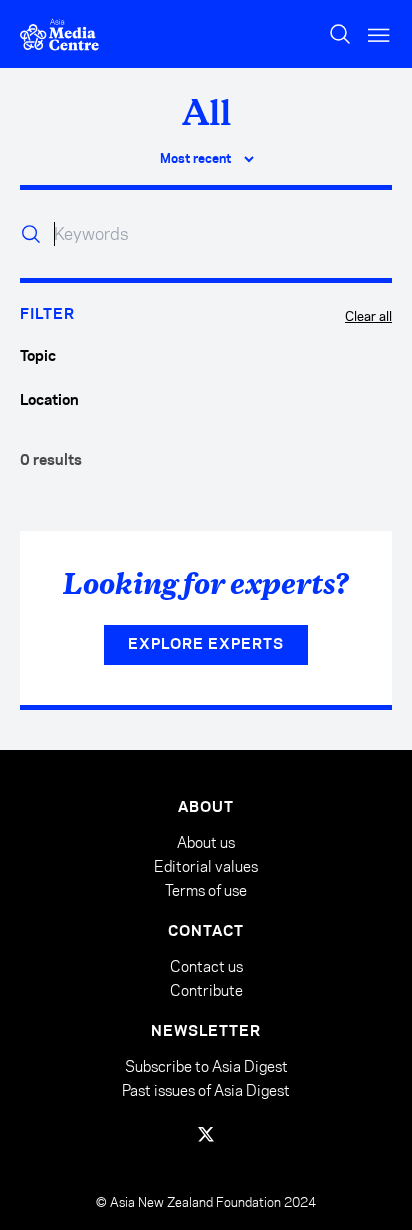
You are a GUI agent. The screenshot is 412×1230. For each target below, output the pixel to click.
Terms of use (206, 890)
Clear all (368, 316)
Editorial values (206, 866)
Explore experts (206, 645)
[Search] (340, 34)
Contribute (206, 990)
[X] (206, 1134)
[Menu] (380, 34)
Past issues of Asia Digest (206, 1090)
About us (206, 842)
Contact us (206, 966)
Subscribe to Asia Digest (206, 1067)
